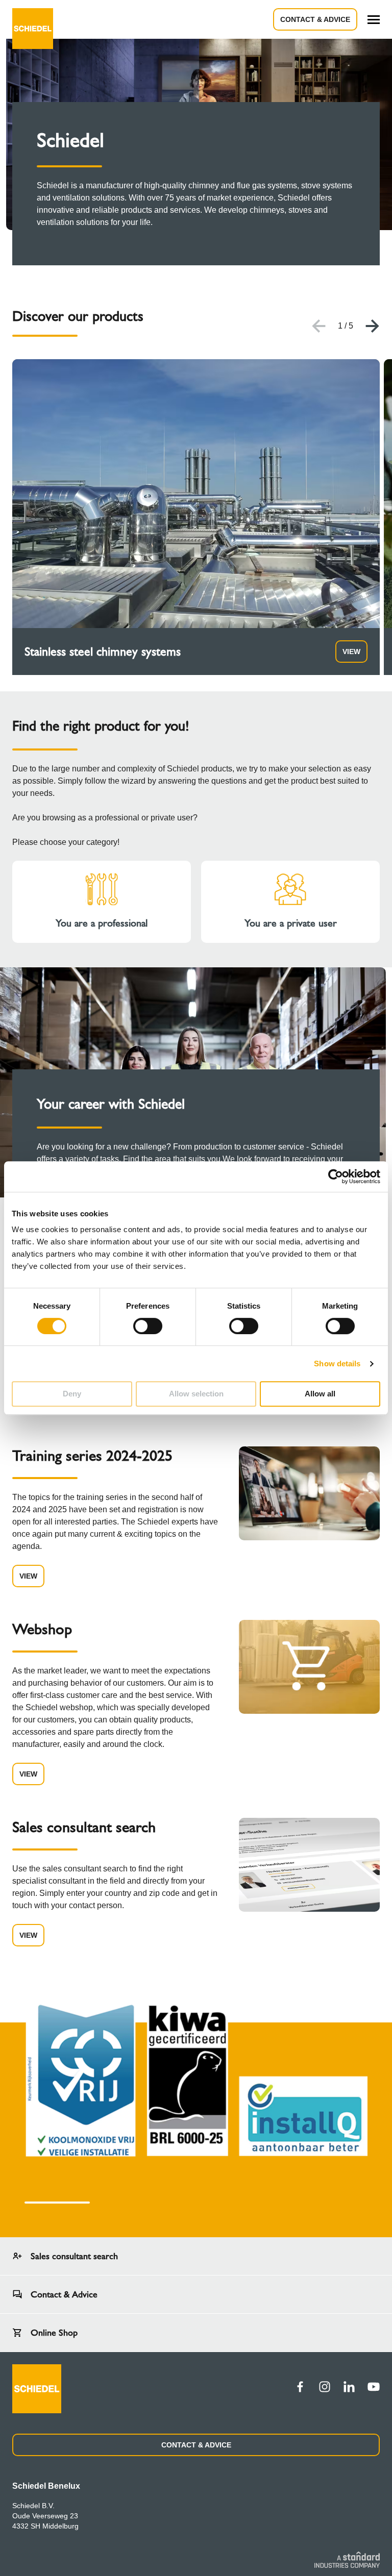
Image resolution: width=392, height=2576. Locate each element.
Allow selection (196, 1394)
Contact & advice (315, 19)
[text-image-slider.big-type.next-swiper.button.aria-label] (373, 326)
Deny (72, 1394)
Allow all (320, 1394)
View (351, 652)
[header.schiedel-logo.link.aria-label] (33, 19)
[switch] (148, 1326)
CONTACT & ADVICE (196, 2445)
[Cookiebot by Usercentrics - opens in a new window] (336, 1177)
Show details (337, 1364)
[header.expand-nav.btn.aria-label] (374, 20)
